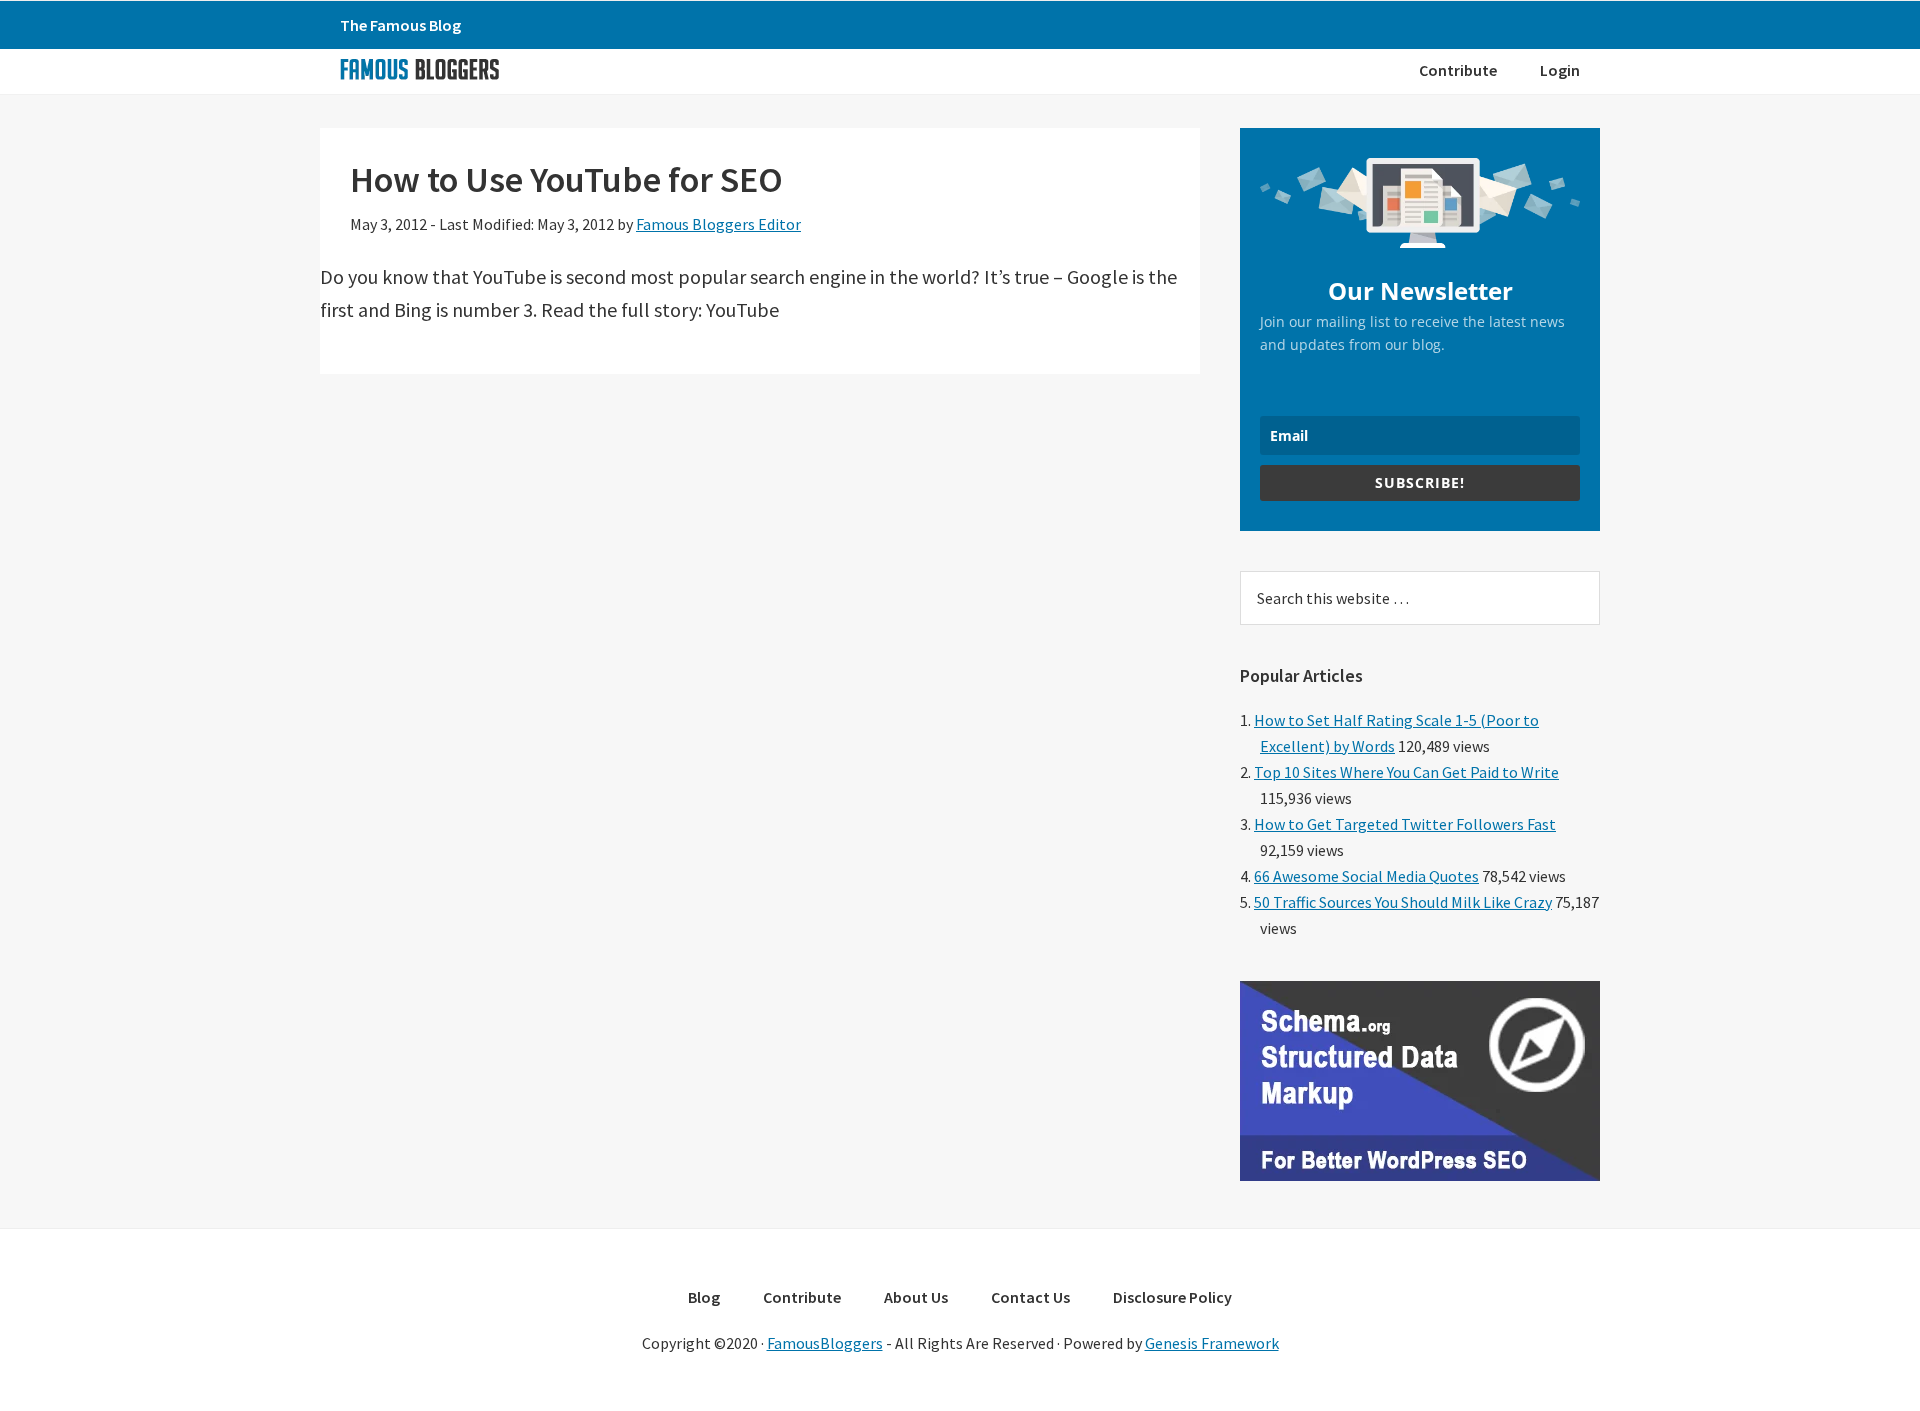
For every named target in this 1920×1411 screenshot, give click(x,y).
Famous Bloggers (419, 69)
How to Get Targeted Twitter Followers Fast (1405, 824)
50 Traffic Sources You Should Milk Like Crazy (1403, 902)
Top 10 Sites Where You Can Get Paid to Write (1406, 772)
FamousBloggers (825, 1343)
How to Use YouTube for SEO (566, 179)
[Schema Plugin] (1420, 1175)
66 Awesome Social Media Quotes (1366, 876)
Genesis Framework (1212, 1343)
